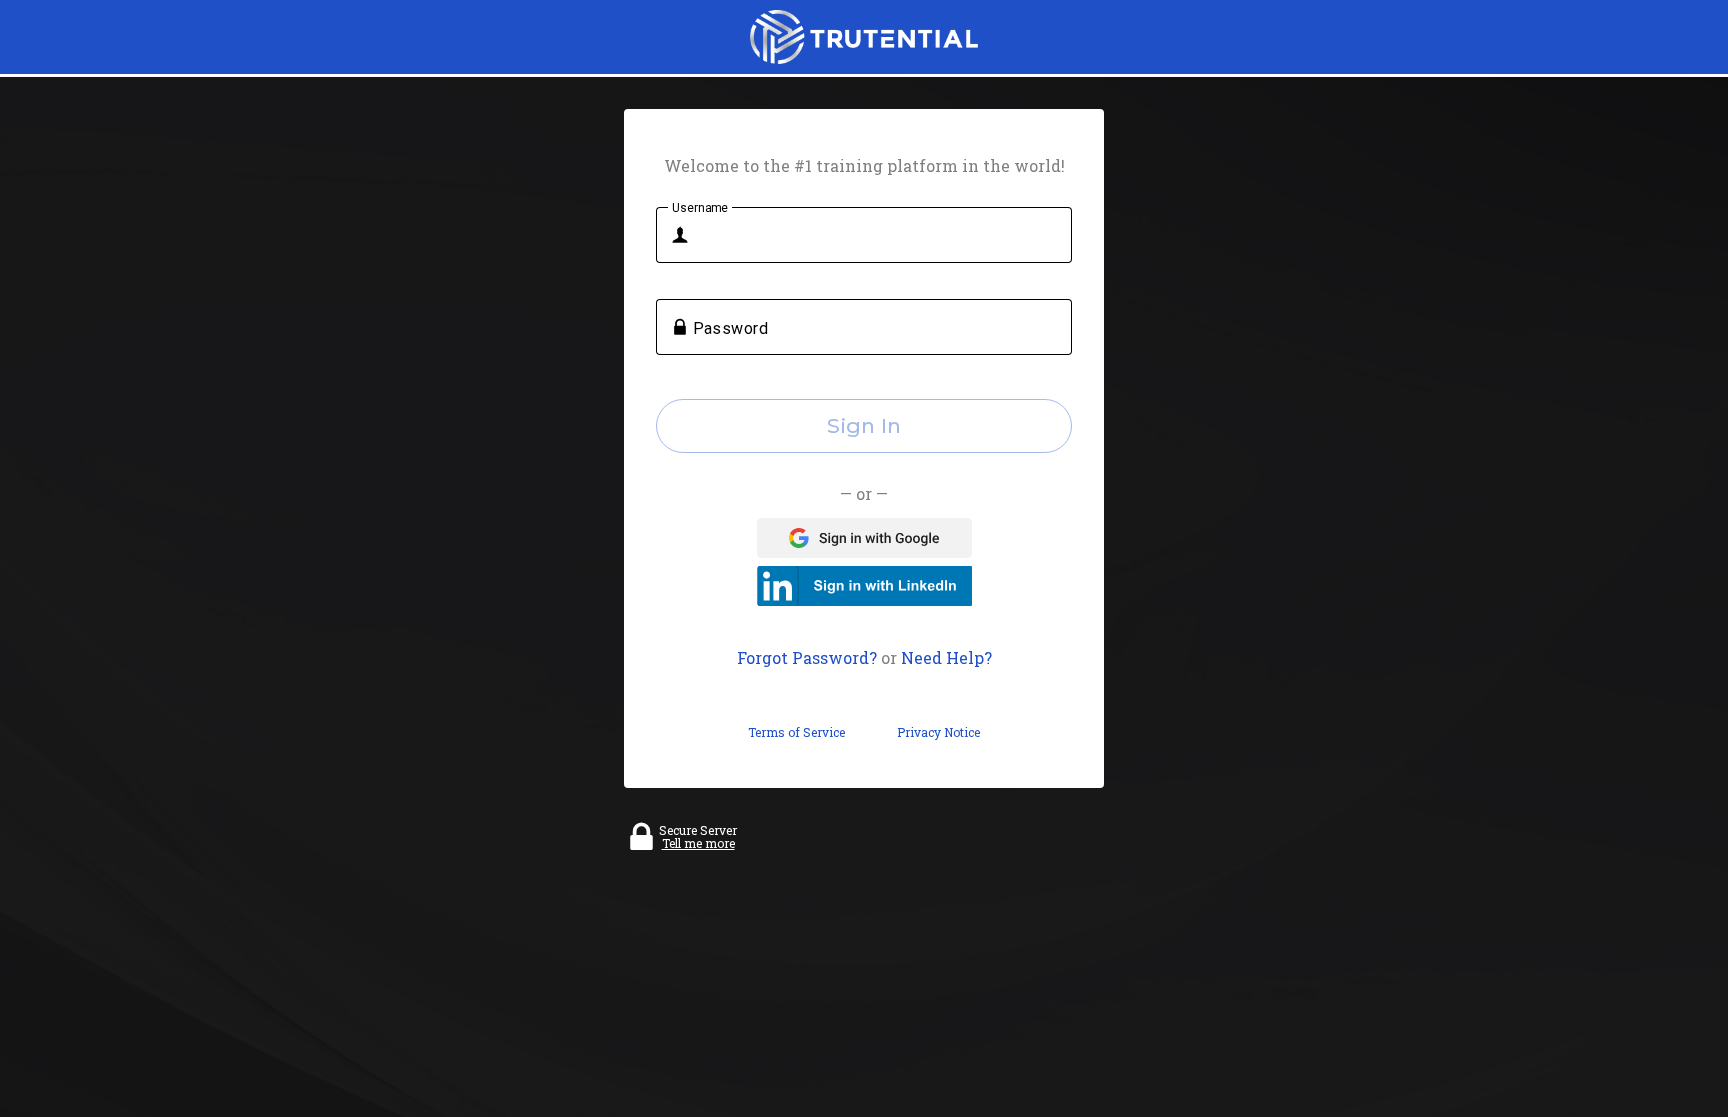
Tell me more (698, 843)
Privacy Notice (938, 732)
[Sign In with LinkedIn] (864, 586)
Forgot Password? (807, 657)
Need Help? (946, 657)
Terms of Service (796, 732)
